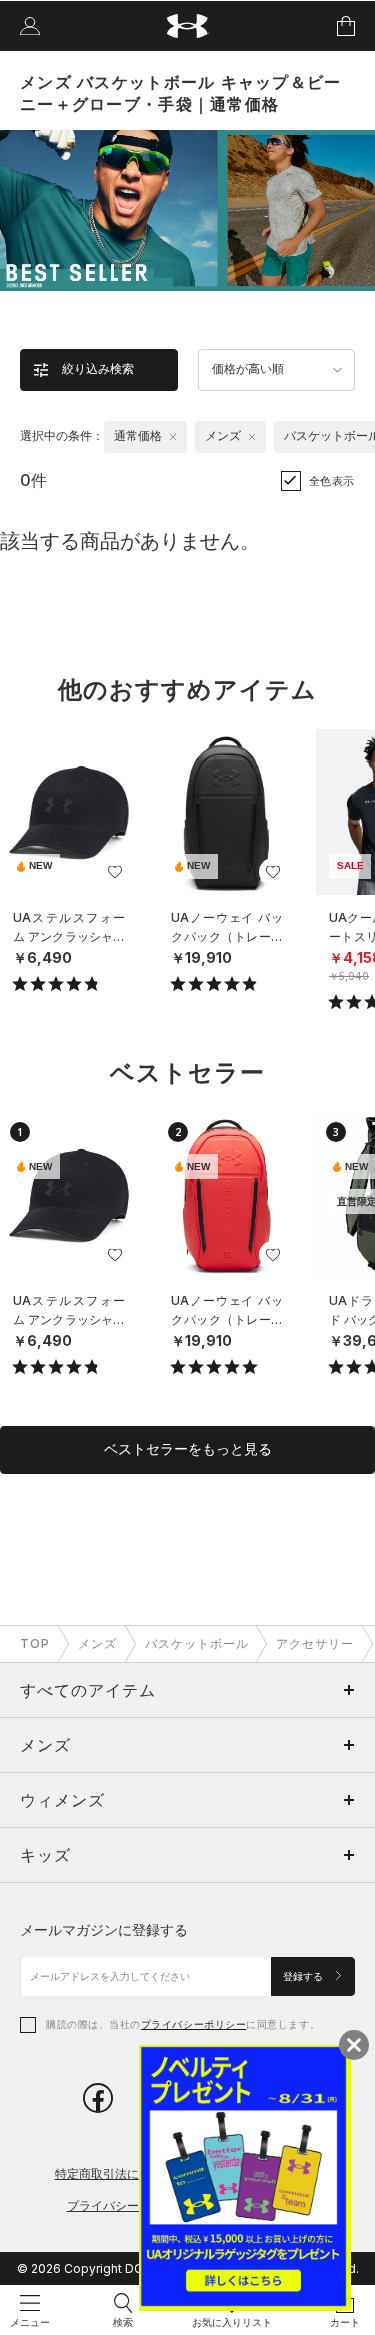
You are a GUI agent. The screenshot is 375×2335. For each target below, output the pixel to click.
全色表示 (332, 481)
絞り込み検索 (98, 369)
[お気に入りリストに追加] (115, 872)
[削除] (173, 437)
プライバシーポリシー (193, 2024)
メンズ (97, 1643)
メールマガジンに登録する (104, 1929)
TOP (35, 1643)
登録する (304, 1976)
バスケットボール (197, 1643)
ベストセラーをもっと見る (188, 1449)
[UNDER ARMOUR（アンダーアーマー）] (187, 26)
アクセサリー (315, 1643)
